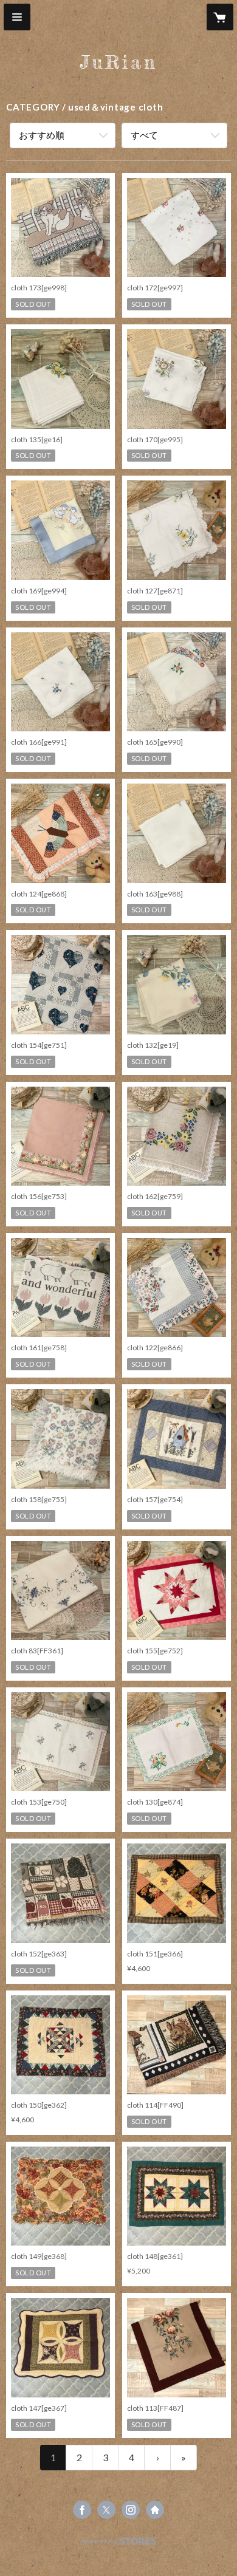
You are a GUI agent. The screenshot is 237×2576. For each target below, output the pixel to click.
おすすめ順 (42, 135)
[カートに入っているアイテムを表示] (220, 17)
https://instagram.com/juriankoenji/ (131, 2510)
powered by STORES (119, 2545)
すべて (144, 135)
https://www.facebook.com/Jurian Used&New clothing (82, 2510)
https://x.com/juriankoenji (106, 2510)
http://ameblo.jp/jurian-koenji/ (155, 2510)
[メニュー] (17, 17)
